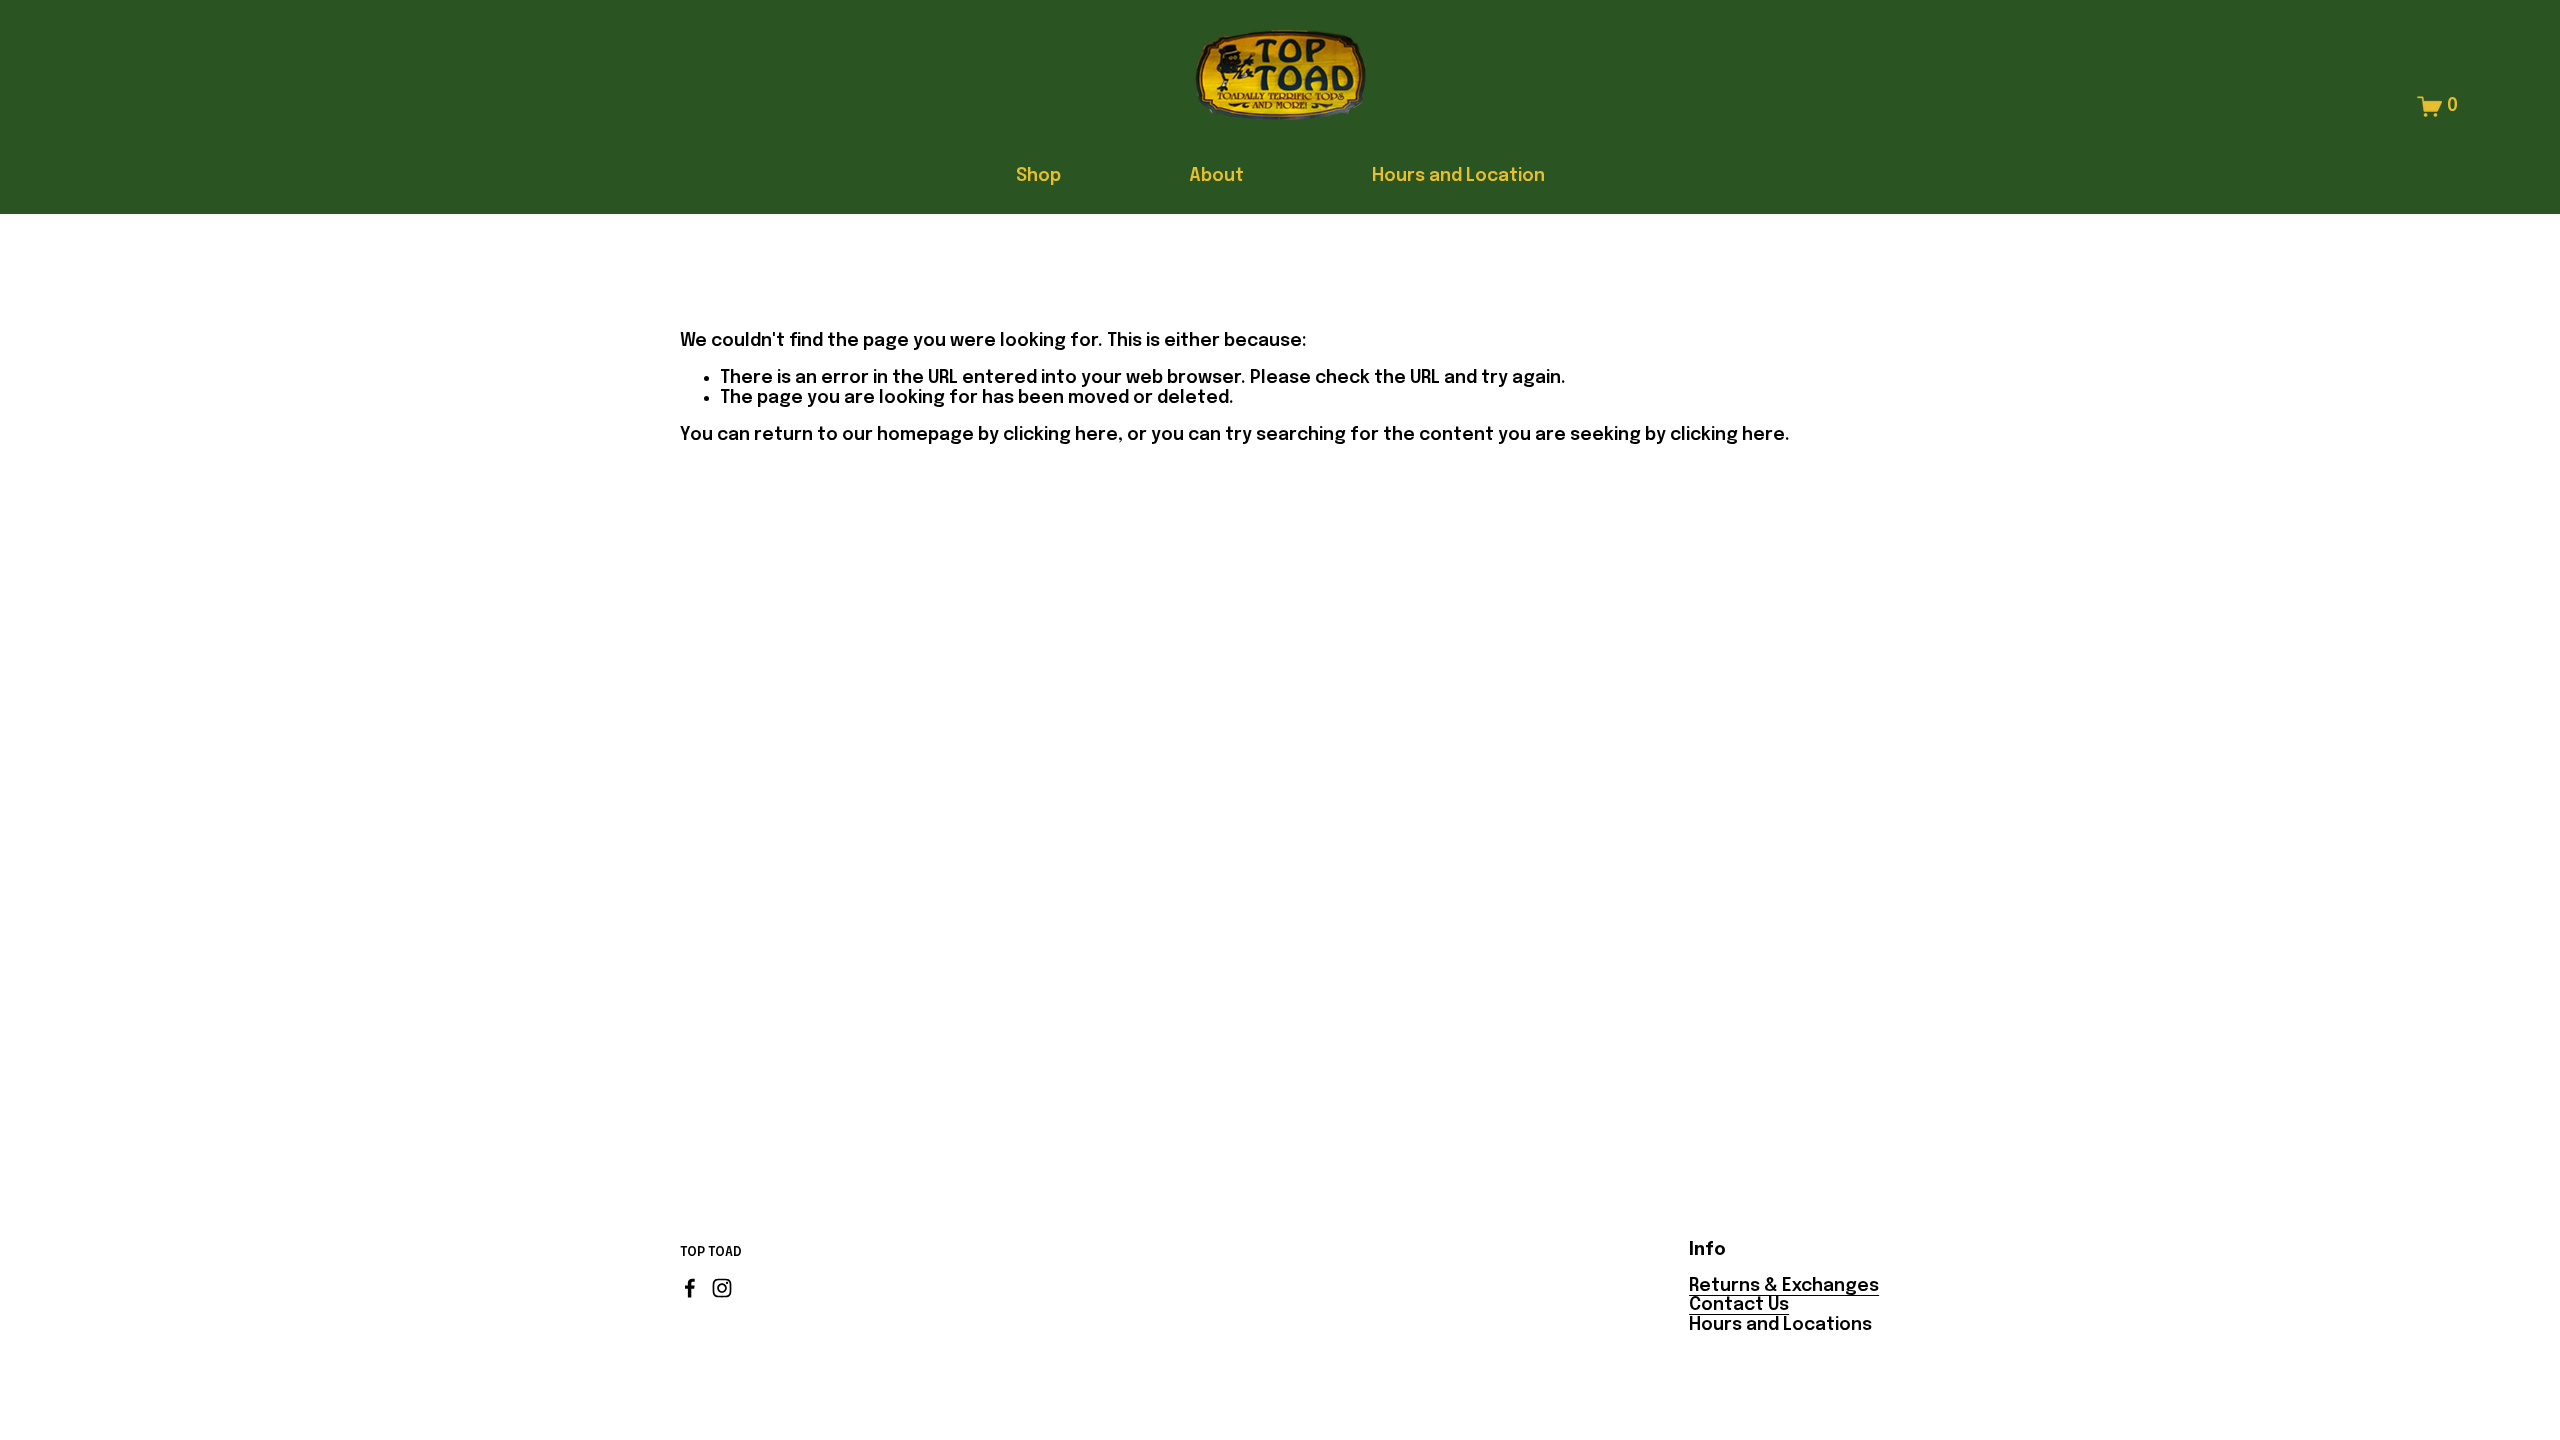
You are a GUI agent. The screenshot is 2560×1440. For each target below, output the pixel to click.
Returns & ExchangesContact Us (1784, 1295)
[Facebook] (690, 1288)
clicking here (1060, 435)
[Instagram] (722, 1288)
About (1216, 176)
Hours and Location (1458, 176)
